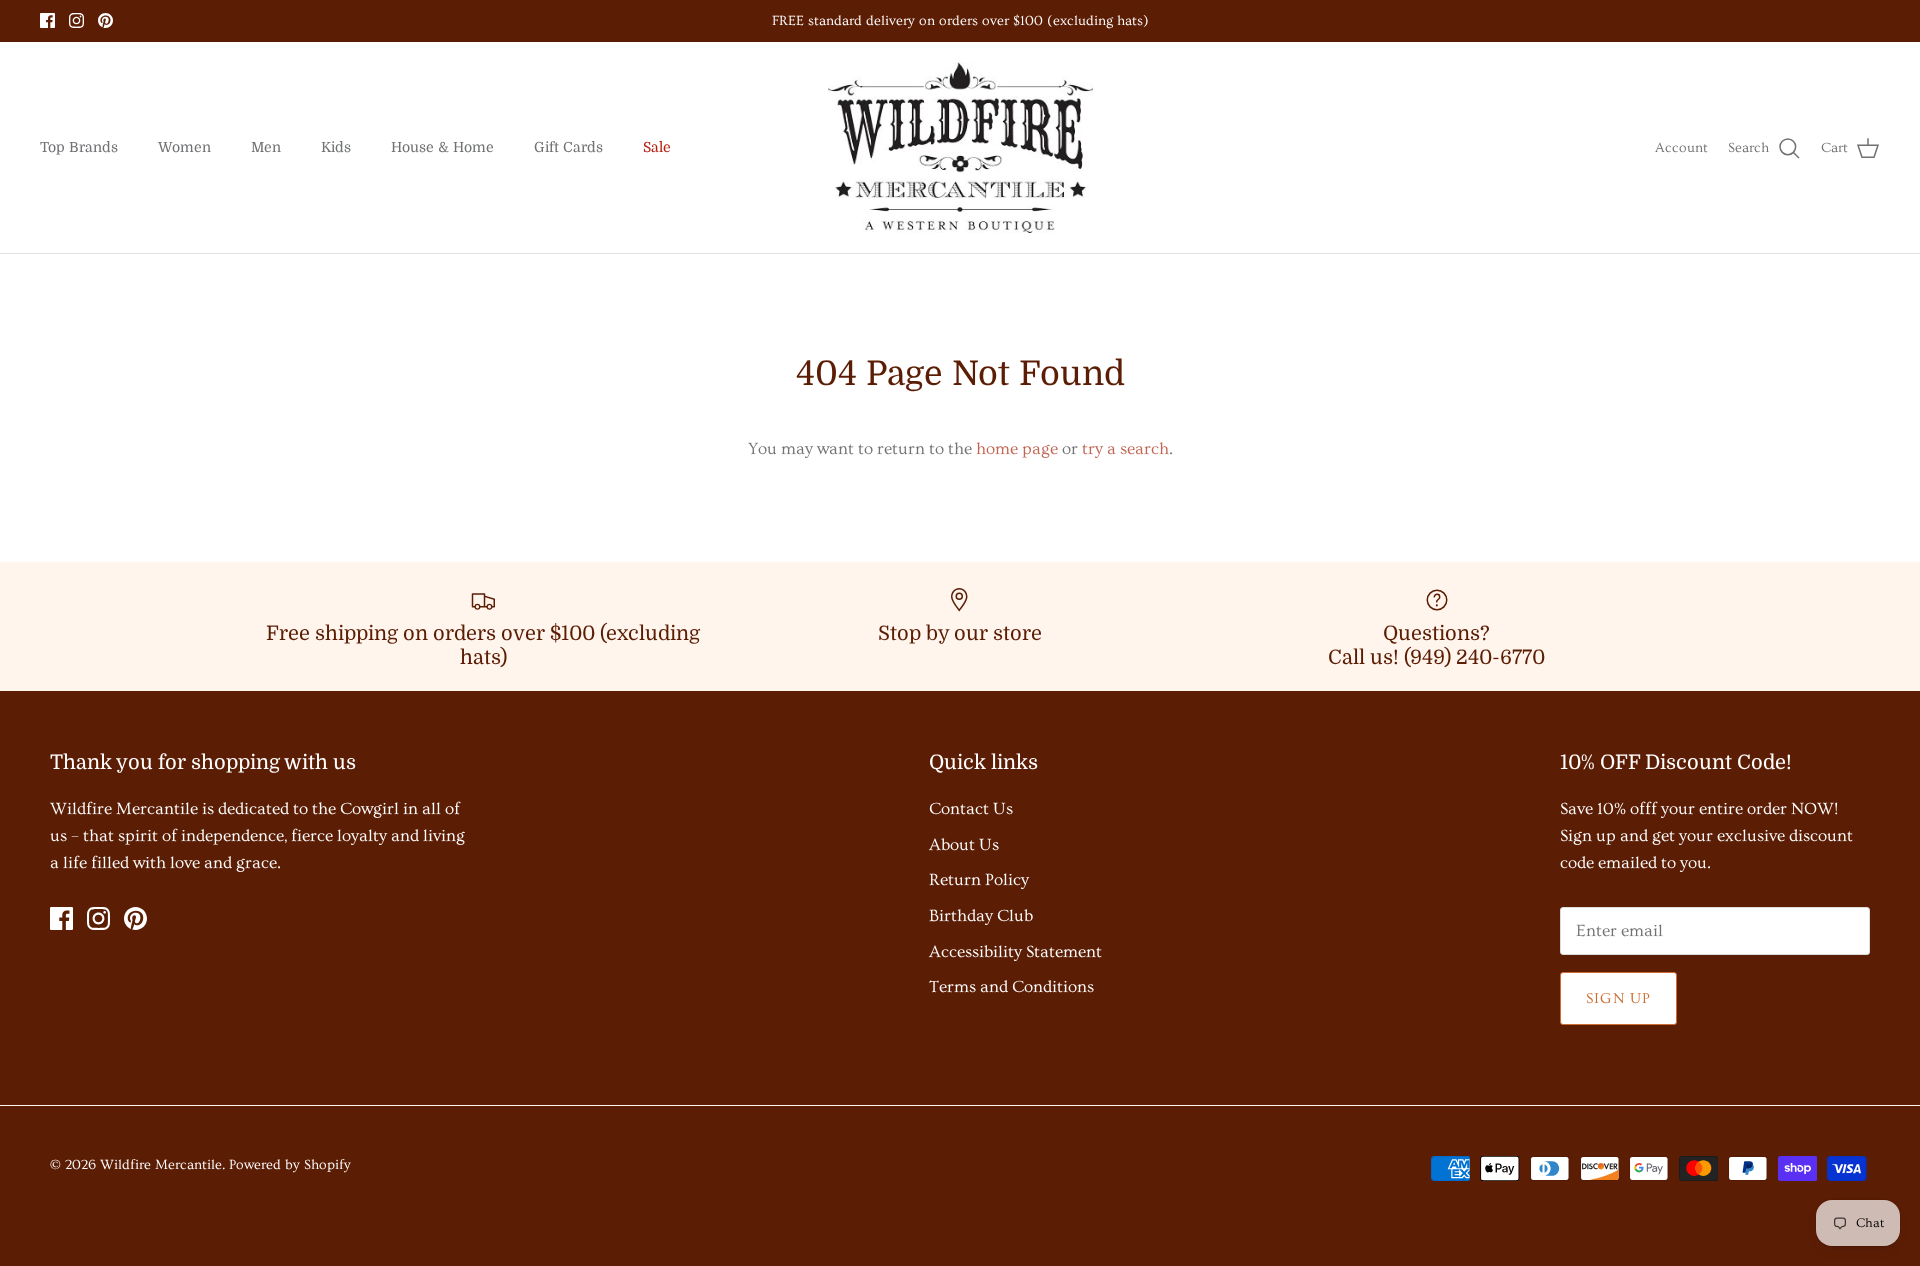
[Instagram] (76, 20)
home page (1017, 448)
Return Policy (979, 879)
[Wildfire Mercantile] (960, 148)
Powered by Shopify (290, 1165)
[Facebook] (47, 20)
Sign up (1618, 998)
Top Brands (79, 147)
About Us (964, 844)
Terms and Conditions (1011, 986)
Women (184, 147)
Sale (657, 147)
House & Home (442, 147)
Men (266, 147)
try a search (1125, 448)
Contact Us (971, 808)
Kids (336, 147)
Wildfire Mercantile (161, 1165)
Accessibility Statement (1015, 951)
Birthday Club (981, 915)
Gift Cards (568, 147)
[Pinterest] (105, 20)
